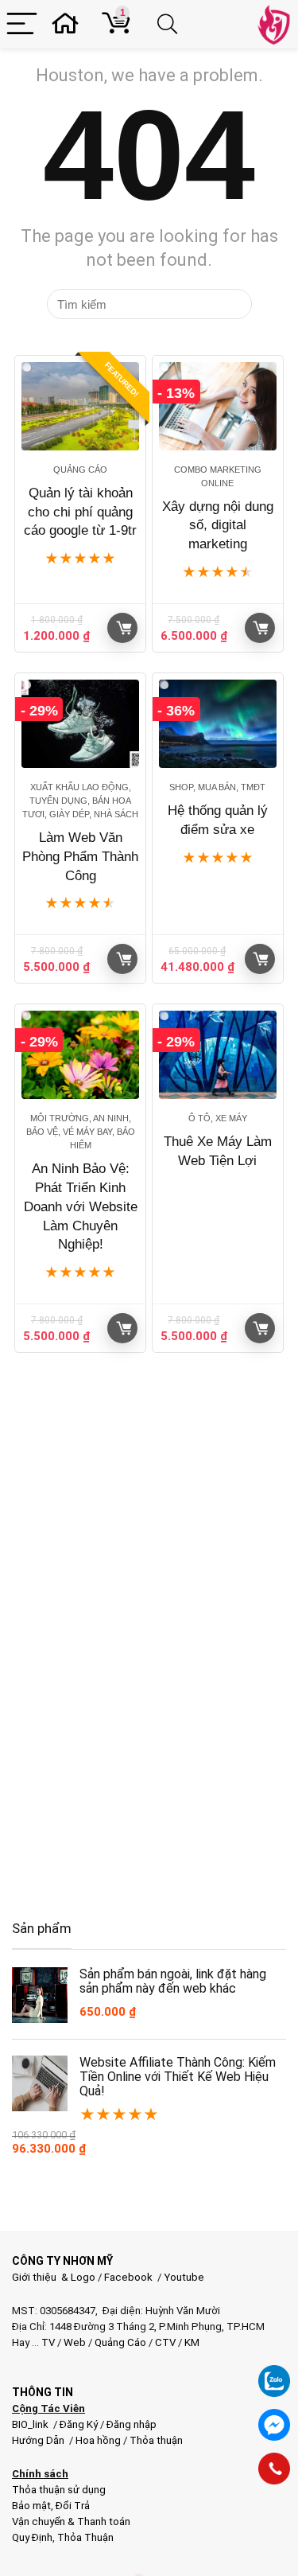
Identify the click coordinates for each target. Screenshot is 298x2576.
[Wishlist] (70, 24)
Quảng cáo (80, 470)
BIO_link (31, 2424)
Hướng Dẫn (39, 2440)
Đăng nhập (132, 2424)
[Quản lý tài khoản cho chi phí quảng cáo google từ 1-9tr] (80, 406)
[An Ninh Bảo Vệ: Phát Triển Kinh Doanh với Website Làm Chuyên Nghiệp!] (80, 1055)
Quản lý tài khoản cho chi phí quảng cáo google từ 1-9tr (80, 512)
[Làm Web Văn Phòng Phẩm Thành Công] (80, 724)
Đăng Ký (80, 2424)
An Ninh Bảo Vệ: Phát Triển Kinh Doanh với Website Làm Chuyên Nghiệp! (81, 1206)
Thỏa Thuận (84, 2537)
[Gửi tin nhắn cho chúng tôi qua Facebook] (274, 2425)
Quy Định (32, 2537)
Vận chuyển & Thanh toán (71, 2521)
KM (192, 2342)
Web (75, 2342)
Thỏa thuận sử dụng (59, 2490)
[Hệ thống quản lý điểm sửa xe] (218, 724)
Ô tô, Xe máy (218, 1118)
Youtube (184, 2277)
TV (47, 2342)
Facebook (128, 2277)
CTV (165, 2342)
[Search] (170, 24)
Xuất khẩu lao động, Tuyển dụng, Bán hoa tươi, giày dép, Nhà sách (80, 801)
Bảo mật (31, 2506)
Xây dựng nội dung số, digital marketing (218, 526)
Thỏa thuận (155, 2440)
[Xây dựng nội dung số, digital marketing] (218, 406)
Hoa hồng (98, 2440)
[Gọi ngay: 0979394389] (274, 2469)
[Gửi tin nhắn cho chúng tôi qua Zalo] (274, 2372)
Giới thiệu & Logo (54, 2277)
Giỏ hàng (122, 628)
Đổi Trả (73, 2506)
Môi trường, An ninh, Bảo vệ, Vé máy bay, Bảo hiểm (81, 1132)
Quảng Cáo (120, 2342)
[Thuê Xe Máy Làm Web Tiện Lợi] (218, 1055)
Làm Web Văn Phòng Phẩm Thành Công (80, 857)
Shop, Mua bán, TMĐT (217, 787)
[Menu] (22, 24)
